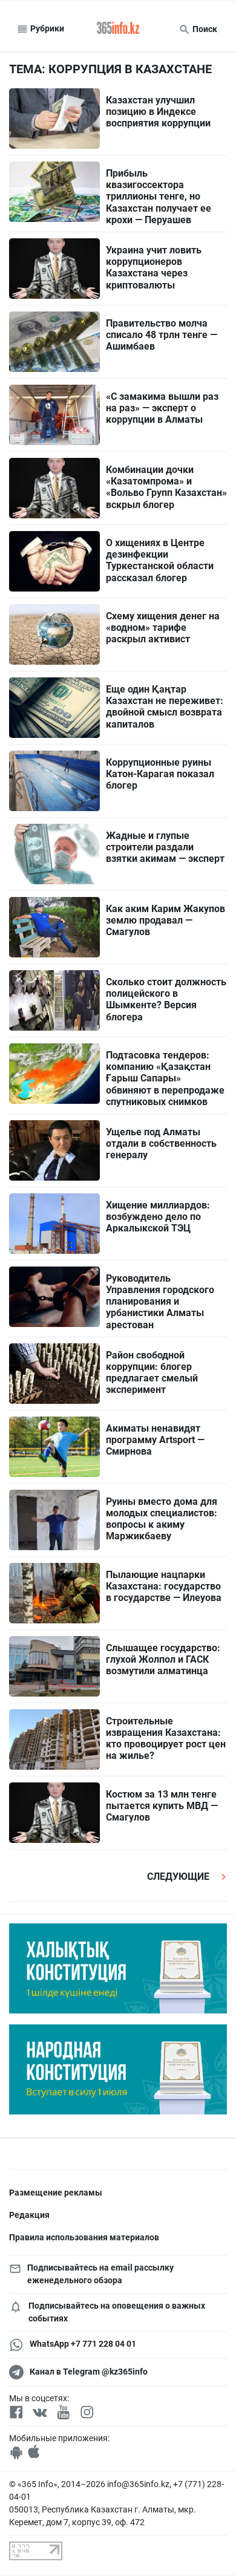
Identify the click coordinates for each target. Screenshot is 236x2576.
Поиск (204, 29)
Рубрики (46, 28)
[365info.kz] (118, 29)
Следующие (179, 1877)
